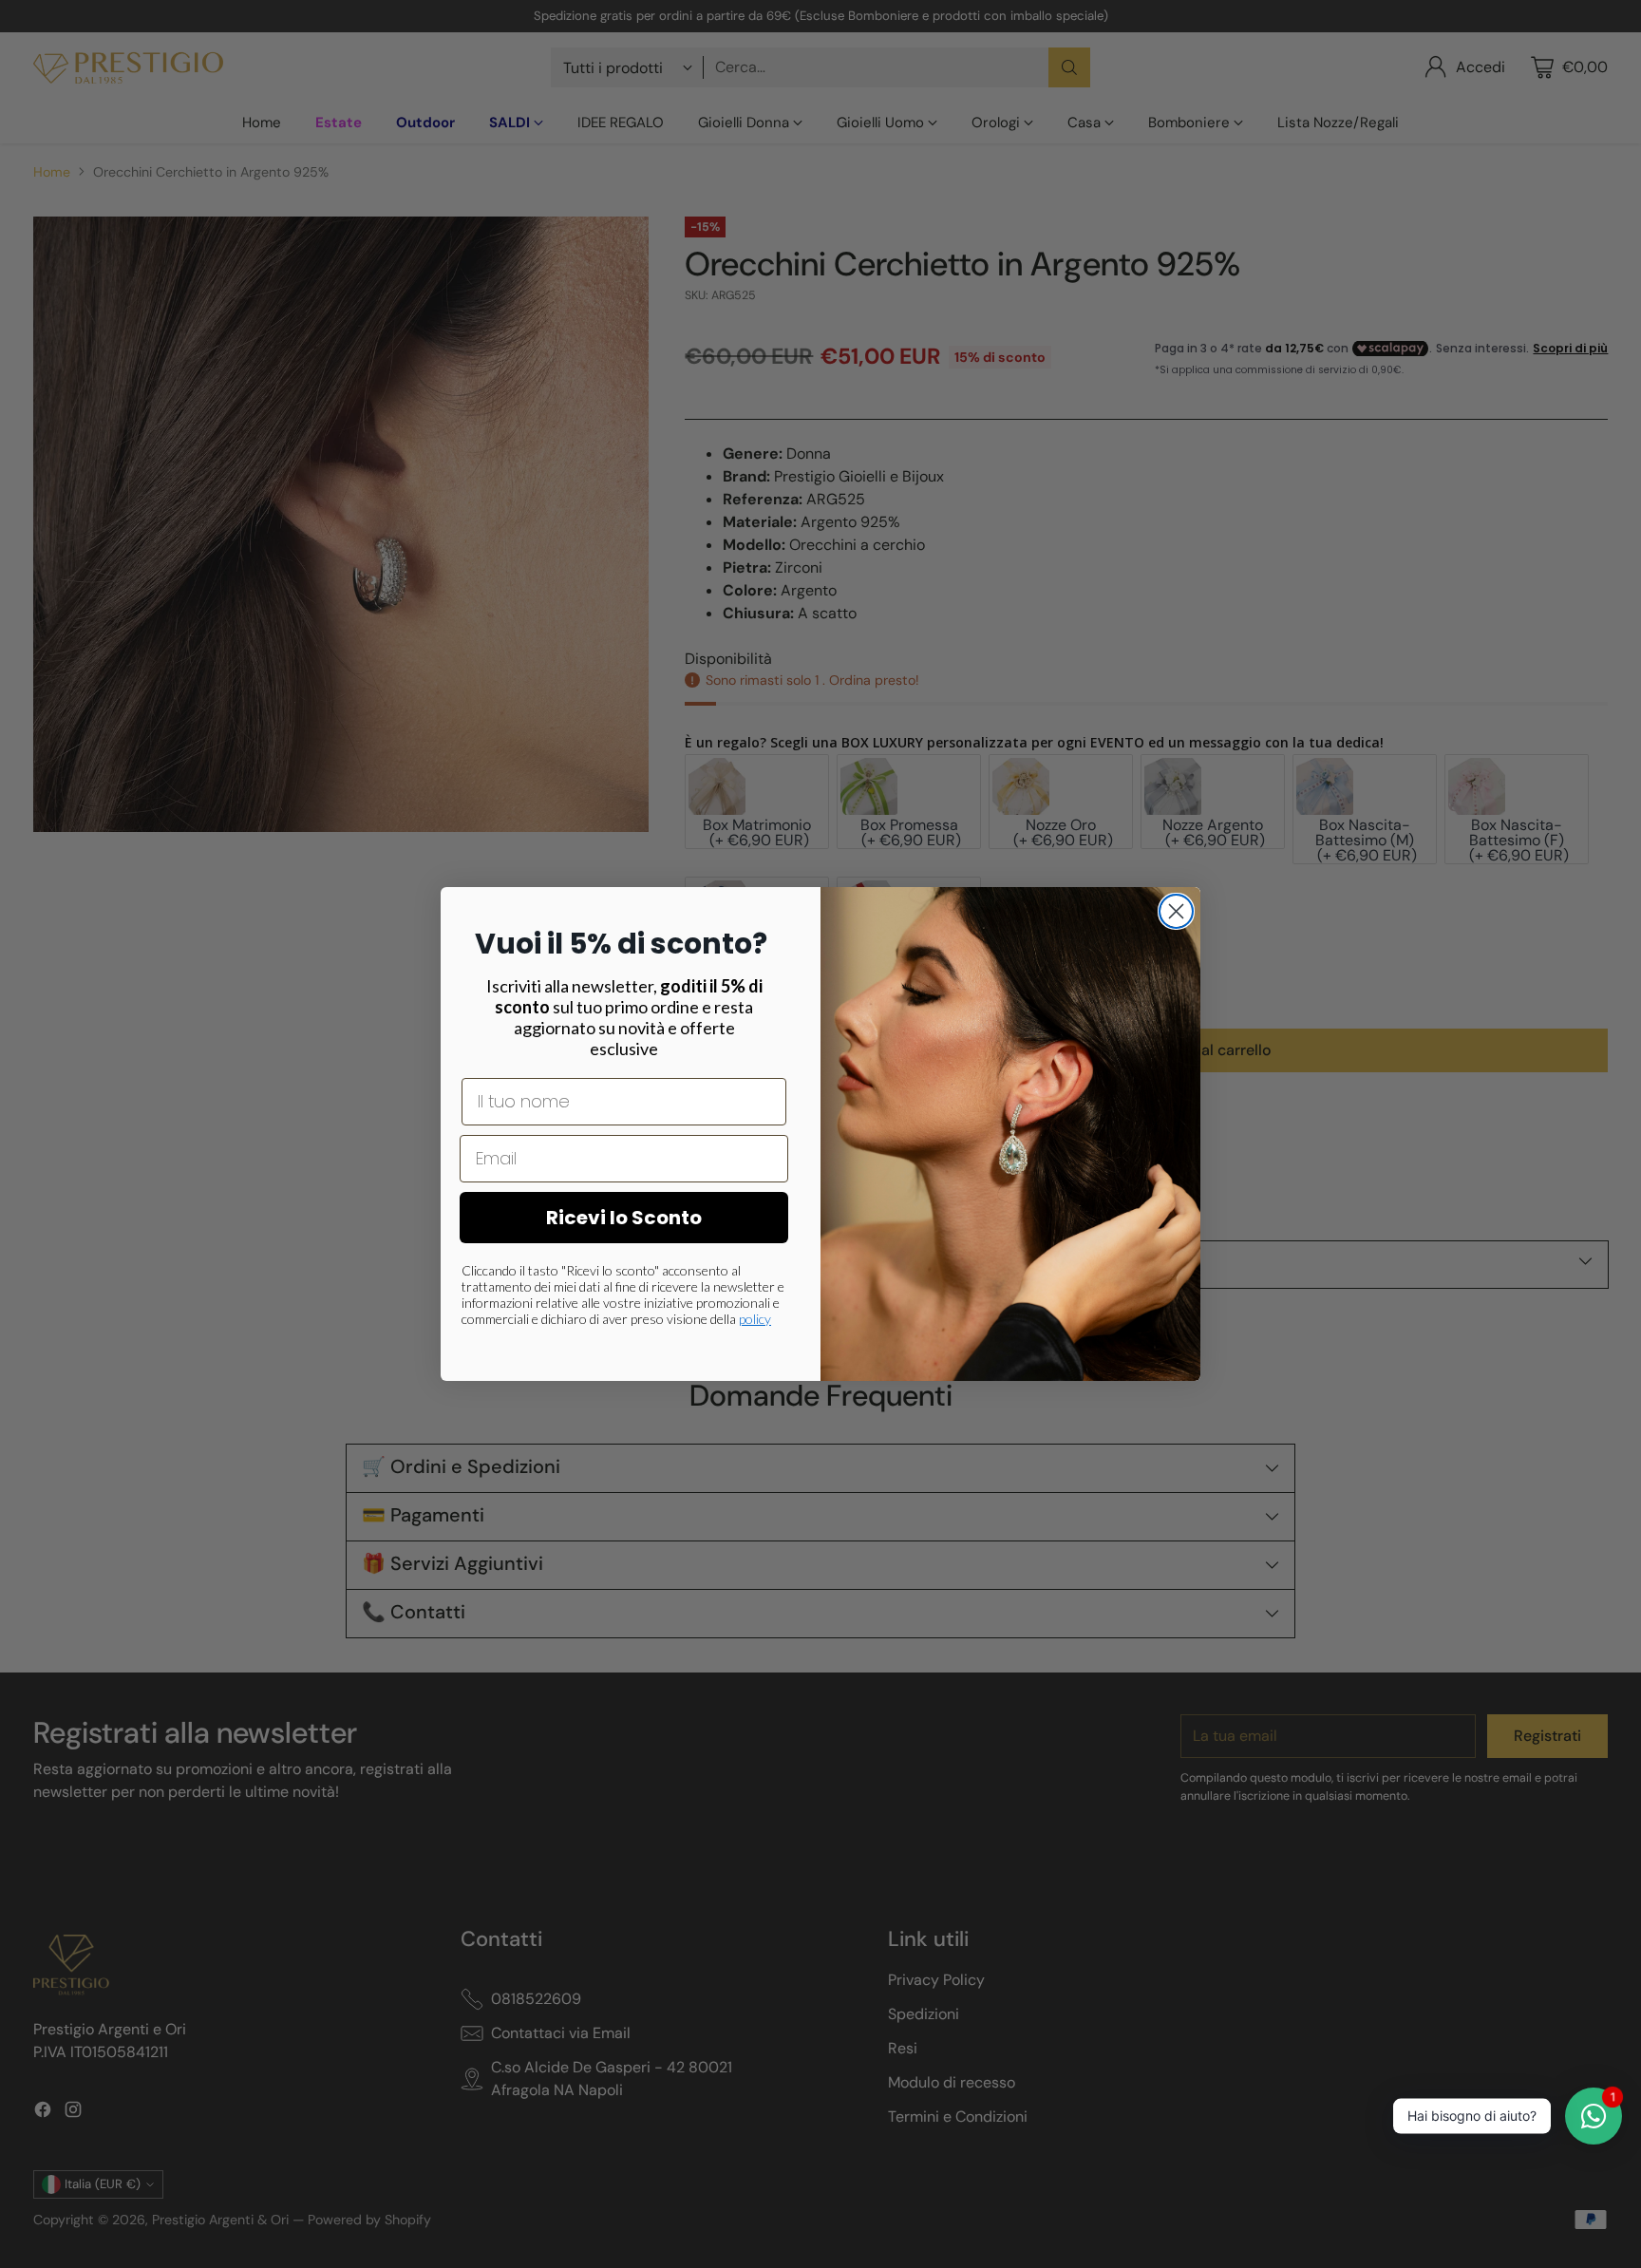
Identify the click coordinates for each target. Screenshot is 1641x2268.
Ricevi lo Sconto (624, 1218)
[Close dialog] (1176, 911)
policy (755, 1319)
